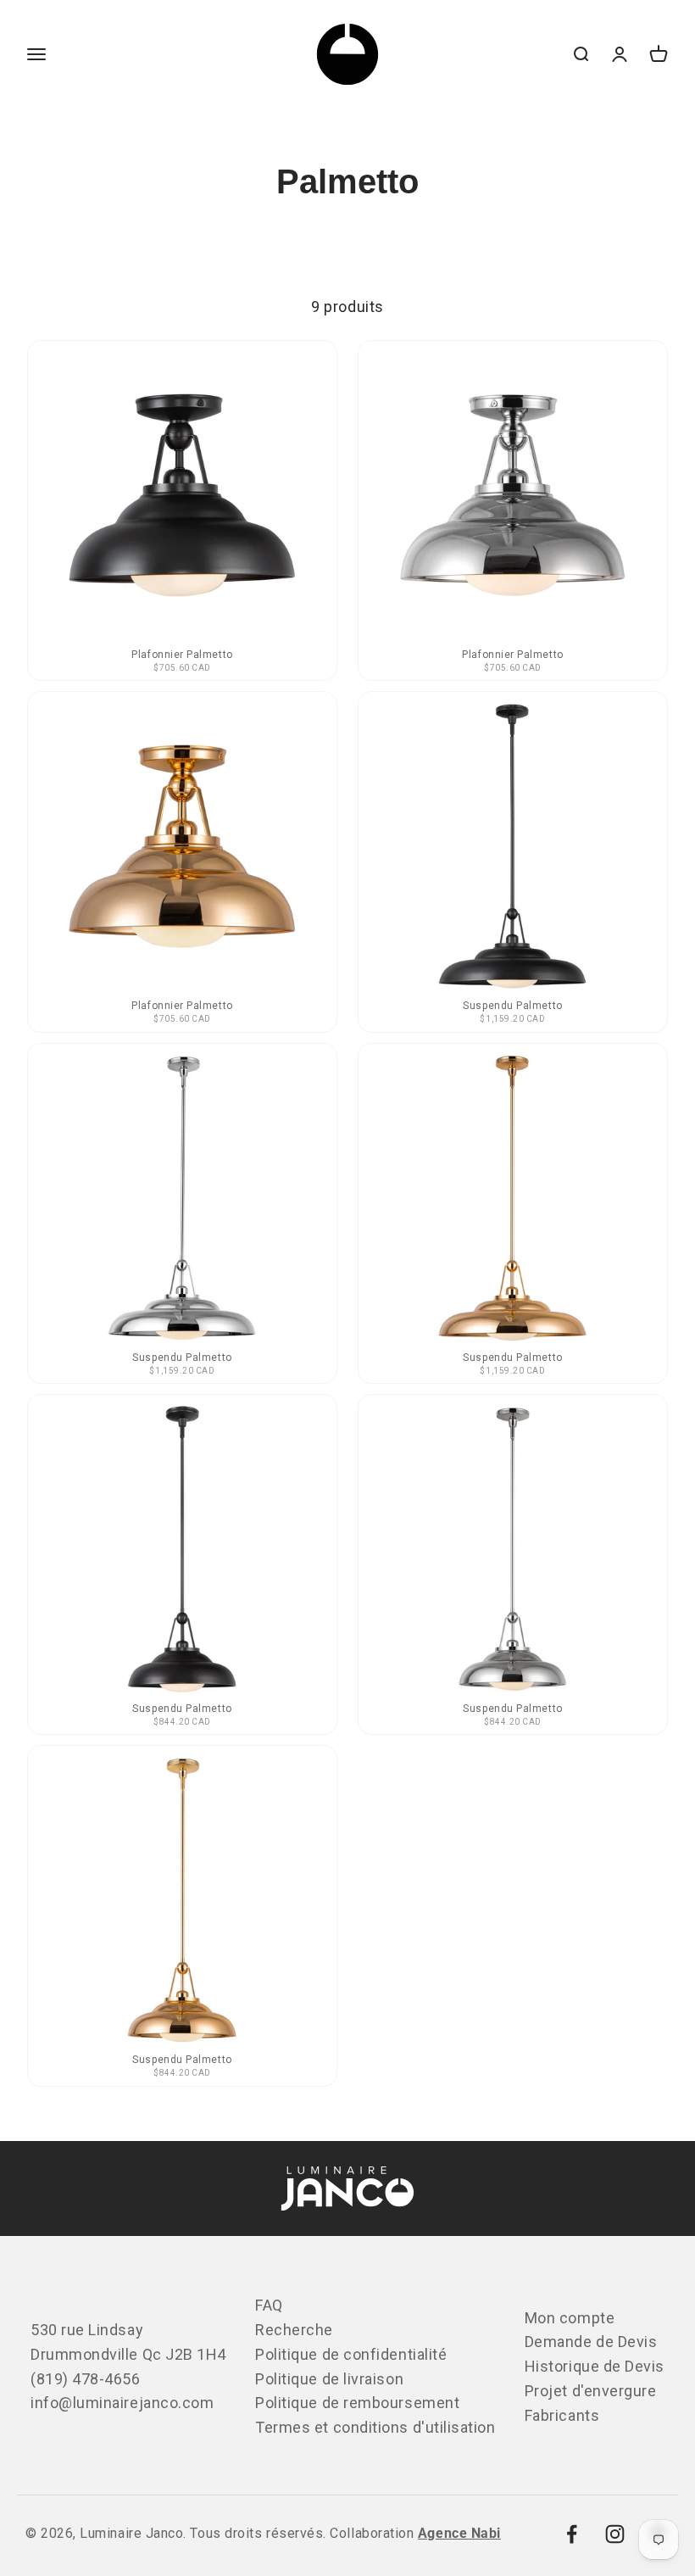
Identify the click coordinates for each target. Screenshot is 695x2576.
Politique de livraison (329, 2379)
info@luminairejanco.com (122, 2403)
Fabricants (562, 2415)
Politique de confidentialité (351, 2354)
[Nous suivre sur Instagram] (615, 2534)
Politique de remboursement (357, 2403)
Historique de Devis (595, 2366)
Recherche (294, 2330)
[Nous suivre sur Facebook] (572, 2534)
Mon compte (570, 2318)
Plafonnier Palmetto (182, 655)
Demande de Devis (591, 2342)
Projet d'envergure (591, 2391)
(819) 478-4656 (86, 2379)
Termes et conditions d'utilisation (375, 2427)
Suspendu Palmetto (512, 1006)
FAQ (269, 2305)
